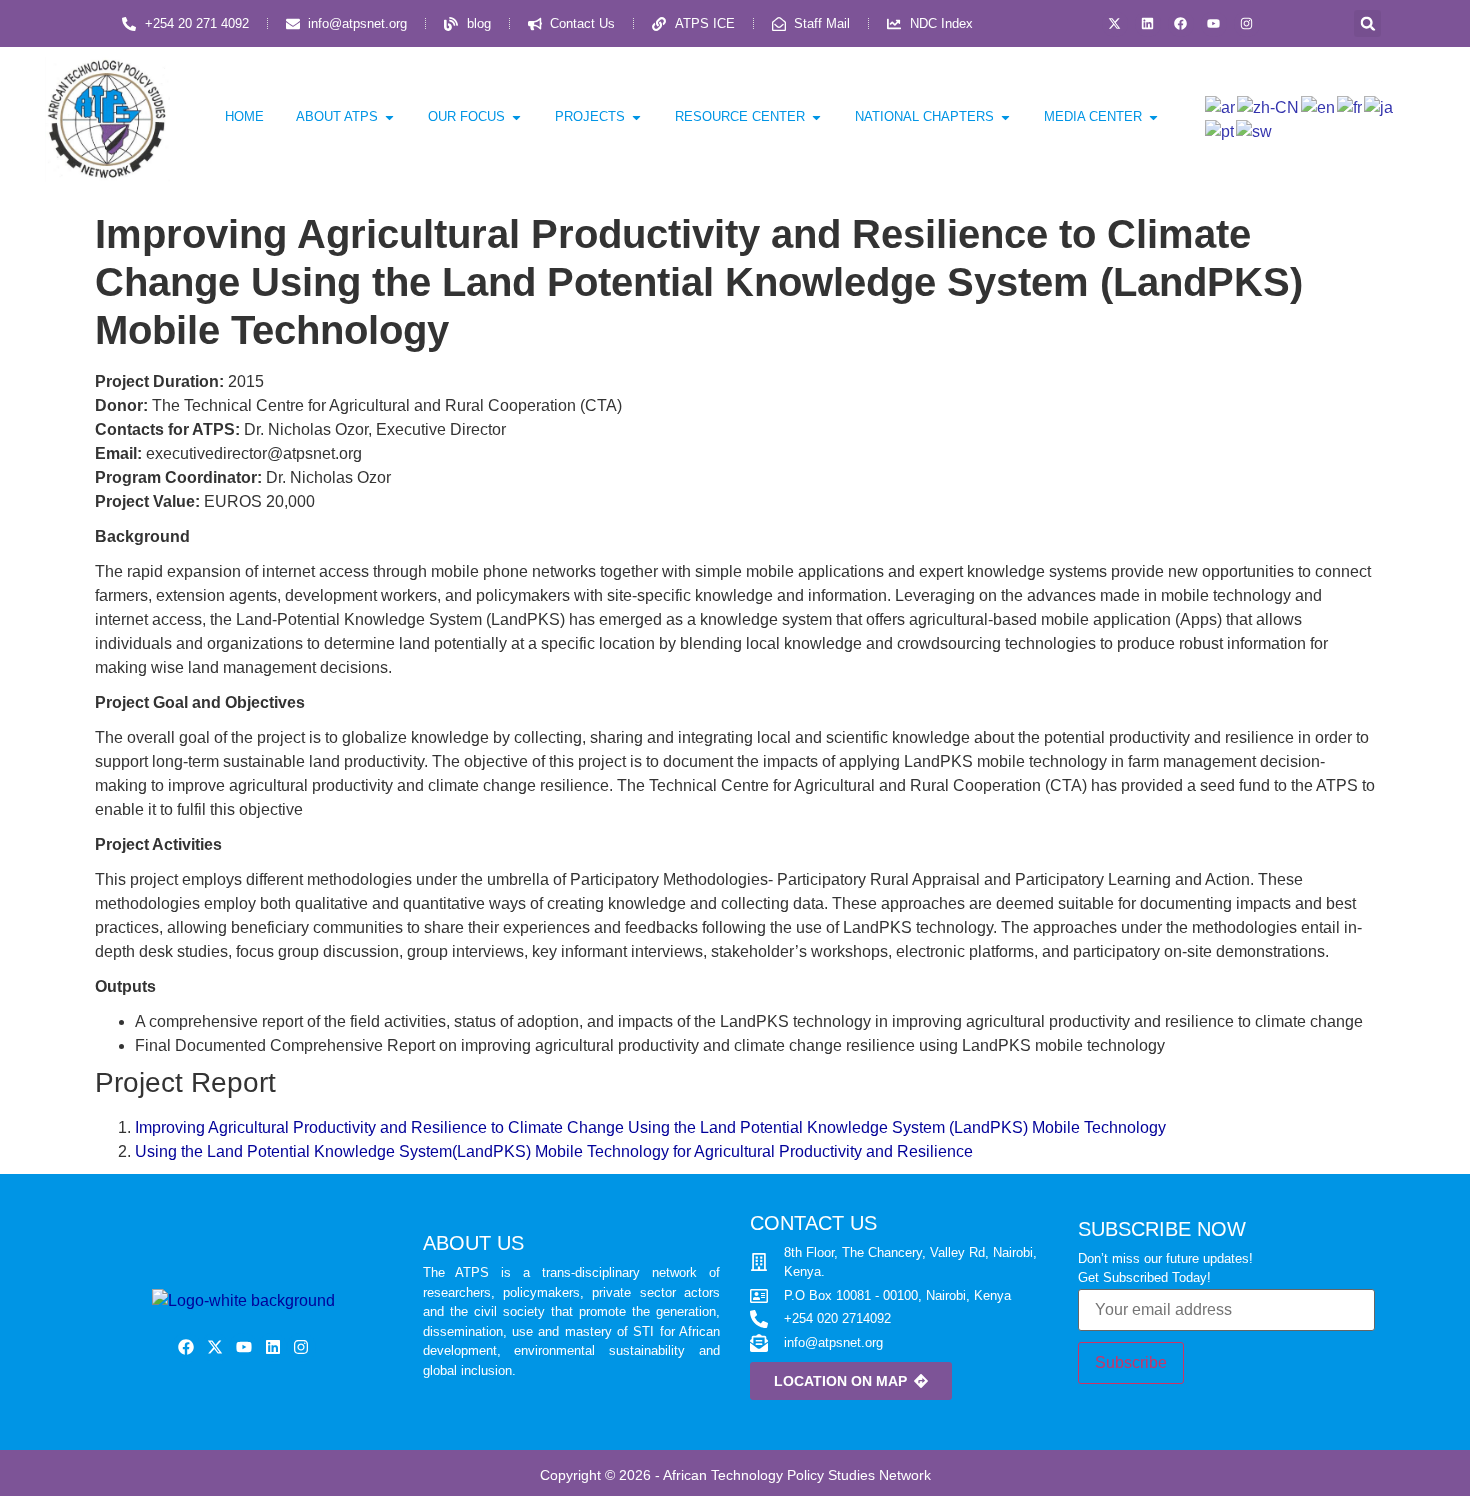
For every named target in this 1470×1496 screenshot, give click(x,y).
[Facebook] (1181, 24)
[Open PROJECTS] (636, 117)
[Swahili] (1255, 131)
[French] (1350, 106)
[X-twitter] (1115, 24)
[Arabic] (1221, 106)
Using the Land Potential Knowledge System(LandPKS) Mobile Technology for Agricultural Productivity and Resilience (554, 1151)
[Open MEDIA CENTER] (1153, 117)
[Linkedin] (1148, 24)
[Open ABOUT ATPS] (389, 117)
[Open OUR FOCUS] (516, 117)
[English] (1319, 106)
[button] (1367, 23)
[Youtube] (1214, 24)
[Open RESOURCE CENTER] (816, 117)
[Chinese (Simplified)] (1269, 106)
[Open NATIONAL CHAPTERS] (1005, 117)
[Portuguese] (1220, 131)
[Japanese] (1379, 106)
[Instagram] (1247, 24)
